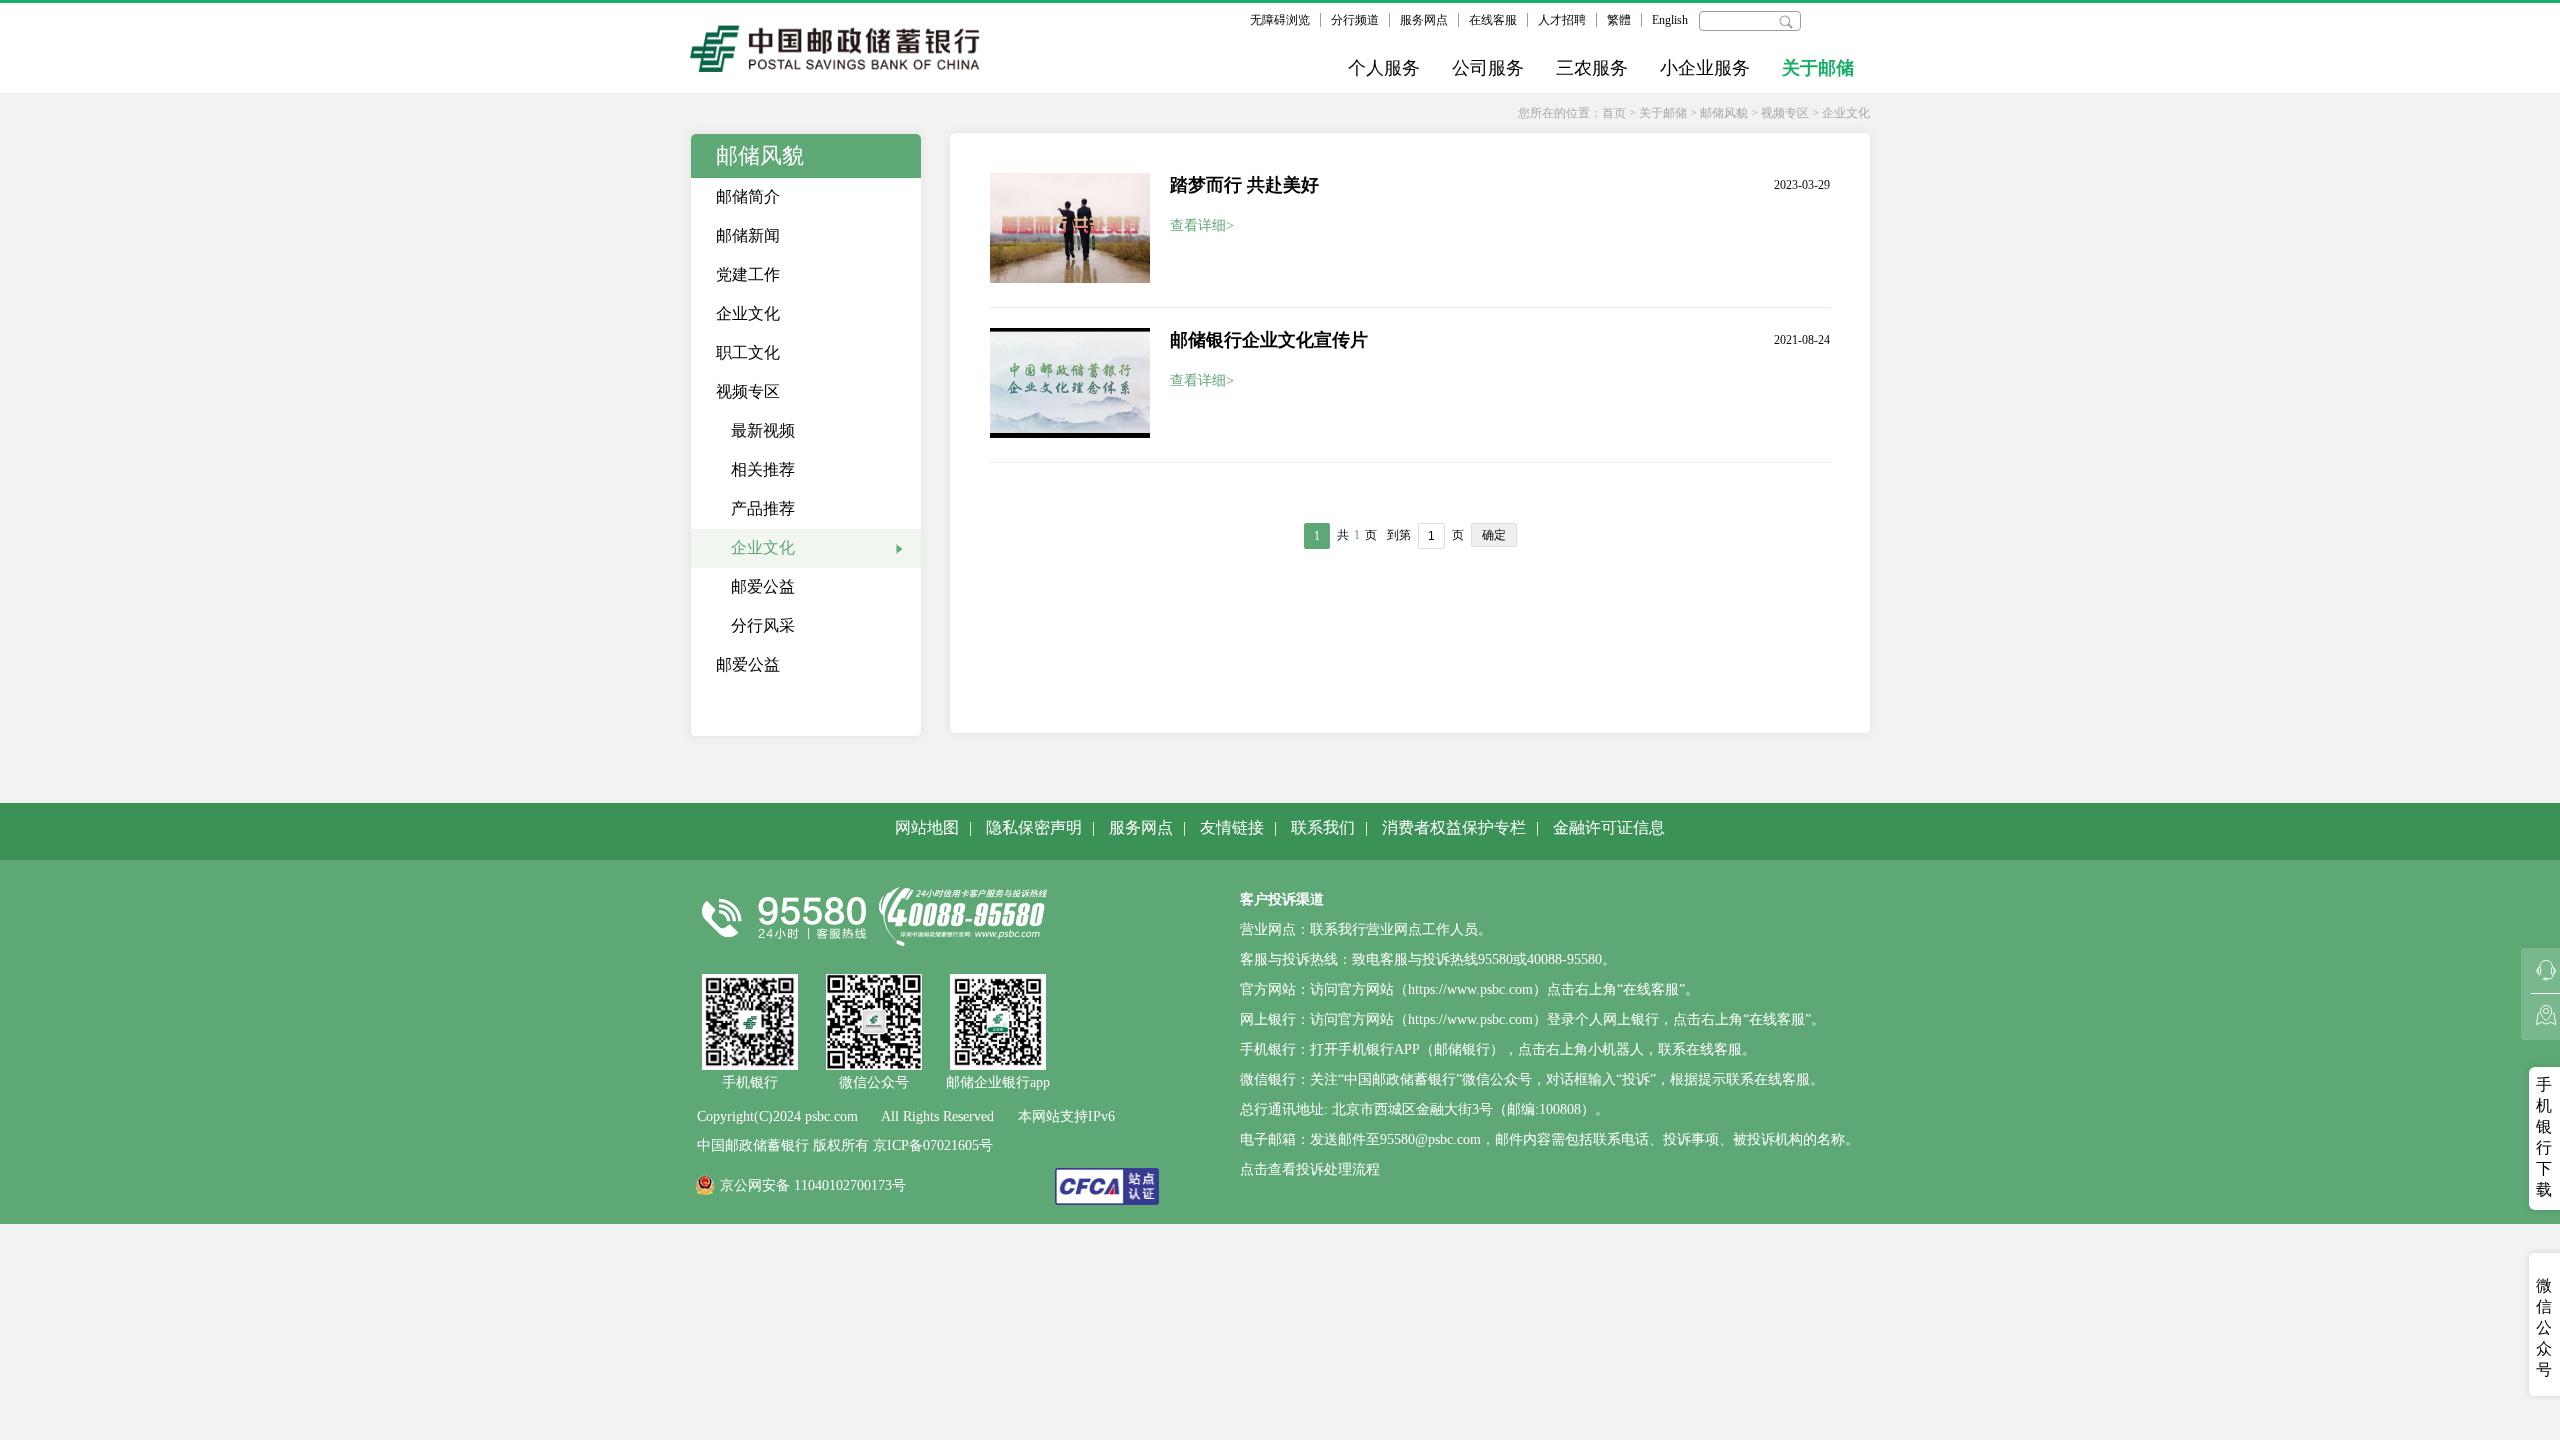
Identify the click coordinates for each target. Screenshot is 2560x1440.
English (1670, 20)
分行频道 (1355, 20)
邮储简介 (748, 196)
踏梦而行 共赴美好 (1244, 185)
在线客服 (1493, 20)
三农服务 (1592, 68)
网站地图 (927, 827)
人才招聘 (1562, 20)
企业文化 (1846, 113)
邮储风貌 (1724, 113)
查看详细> (1202, 225)
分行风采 (763, 625)
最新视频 (763, 430)
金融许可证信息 (1609, 827)
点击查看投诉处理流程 (1310, 1169)
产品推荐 (763, 508)
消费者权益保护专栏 (1454, 827)
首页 (1614, 113)
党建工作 (748, 274)
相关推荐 (763, 469)
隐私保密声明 (1034, 827)
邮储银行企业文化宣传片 (1269, 340)
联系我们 (1323, 827)
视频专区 (1785, 113)
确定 (1494, 535)
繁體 (1619, 20)
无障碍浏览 (1280, 20)
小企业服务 (1705, 68)
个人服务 (1384, 68)
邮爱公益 (763, 586)
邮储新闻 (748, 235)
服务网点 (1424, 20)
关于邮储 (1818, 68)
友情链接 (1232, 827)
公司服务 (1488, 68)
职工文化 (748, 352)
